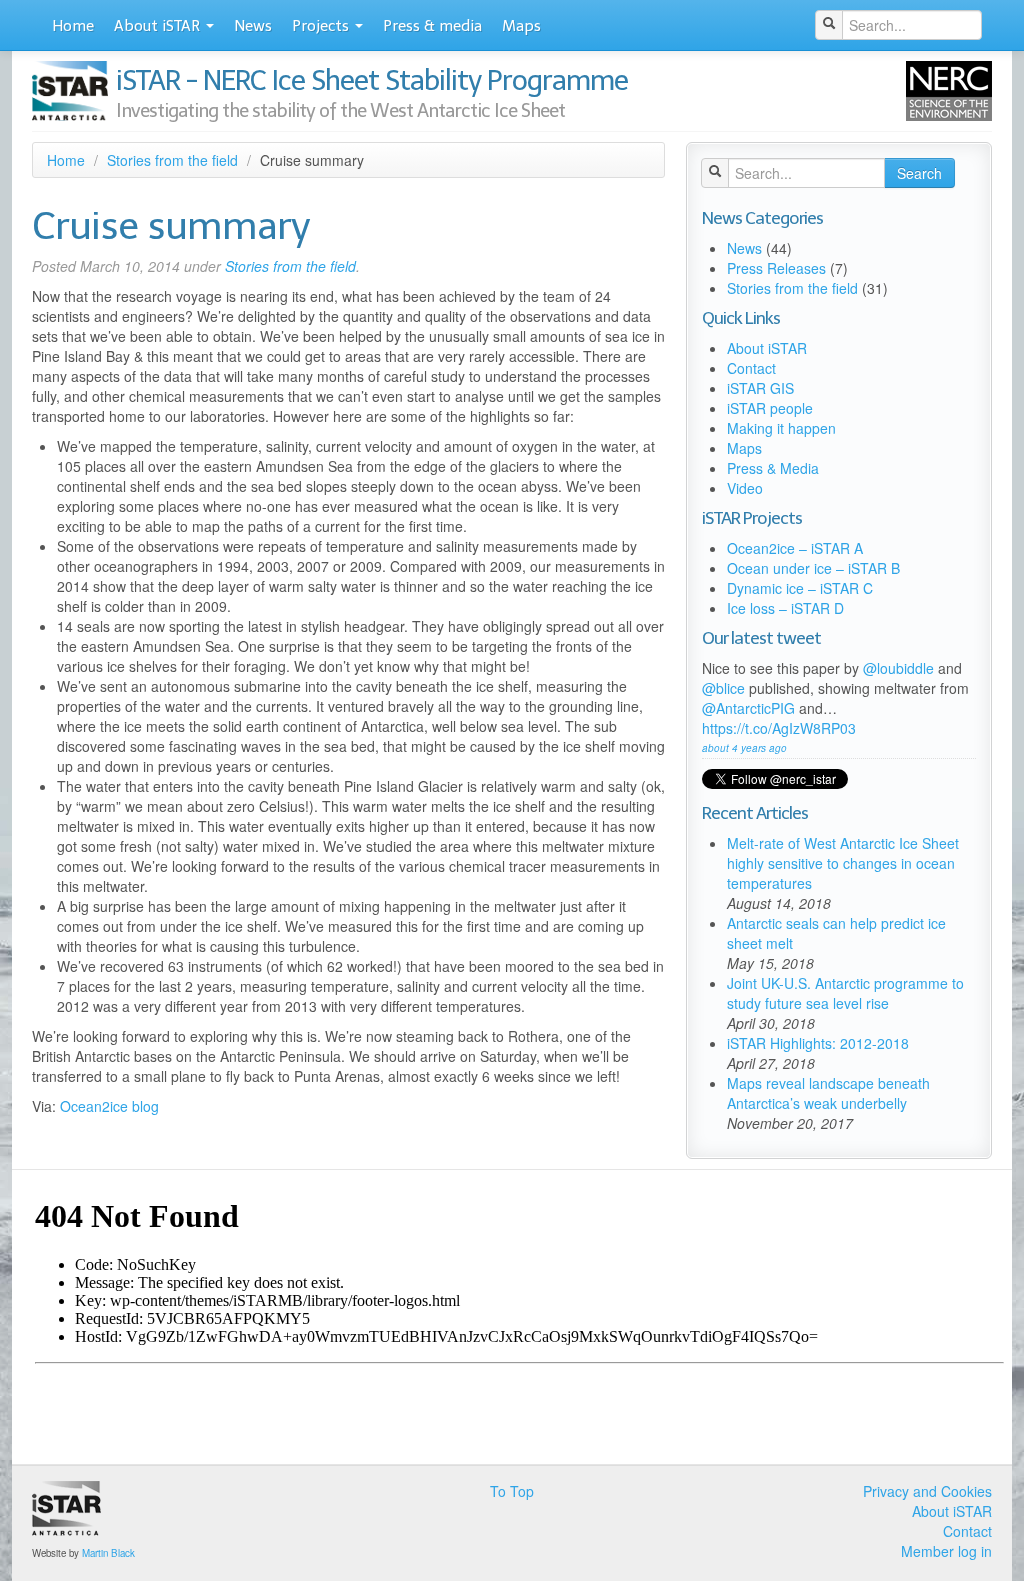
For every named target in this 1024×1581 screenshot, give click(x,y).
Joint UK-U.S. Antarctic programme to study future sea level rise (845, 993)
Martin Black (108, 1553)
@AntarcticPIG (748, 708)
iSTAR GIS (760, 388)
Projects (322, 26)
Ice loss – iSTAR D (785, 608)
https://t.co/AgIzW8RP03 (779, 728)
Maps (521, 26)
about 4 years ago (744, 748)
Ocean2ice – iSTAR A (795, 548)
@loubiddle (898, 668)
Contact (751, 368)
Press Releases (776, 268)
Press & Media (773, 468)
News (253, 26)
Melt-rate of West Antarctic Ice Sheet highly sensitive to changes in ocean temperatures (843, 863)
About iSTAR (159, 26)
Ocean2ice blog (109, 1106)
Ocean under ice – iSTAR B (813, 568)
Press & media (432, 26)
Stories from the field (172, 160)
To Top (512, 1491)
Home (73, 26)
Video (745, 488)
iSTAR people (770, 408)
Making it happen (781, 428)
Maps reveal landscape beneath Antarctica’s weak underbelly (828, 1093)
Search (919, 173)
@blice (723, 688)
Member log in (946, 1551)
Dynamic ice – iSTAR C (800, 588)
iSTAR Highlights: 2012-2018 (818, 1043)
